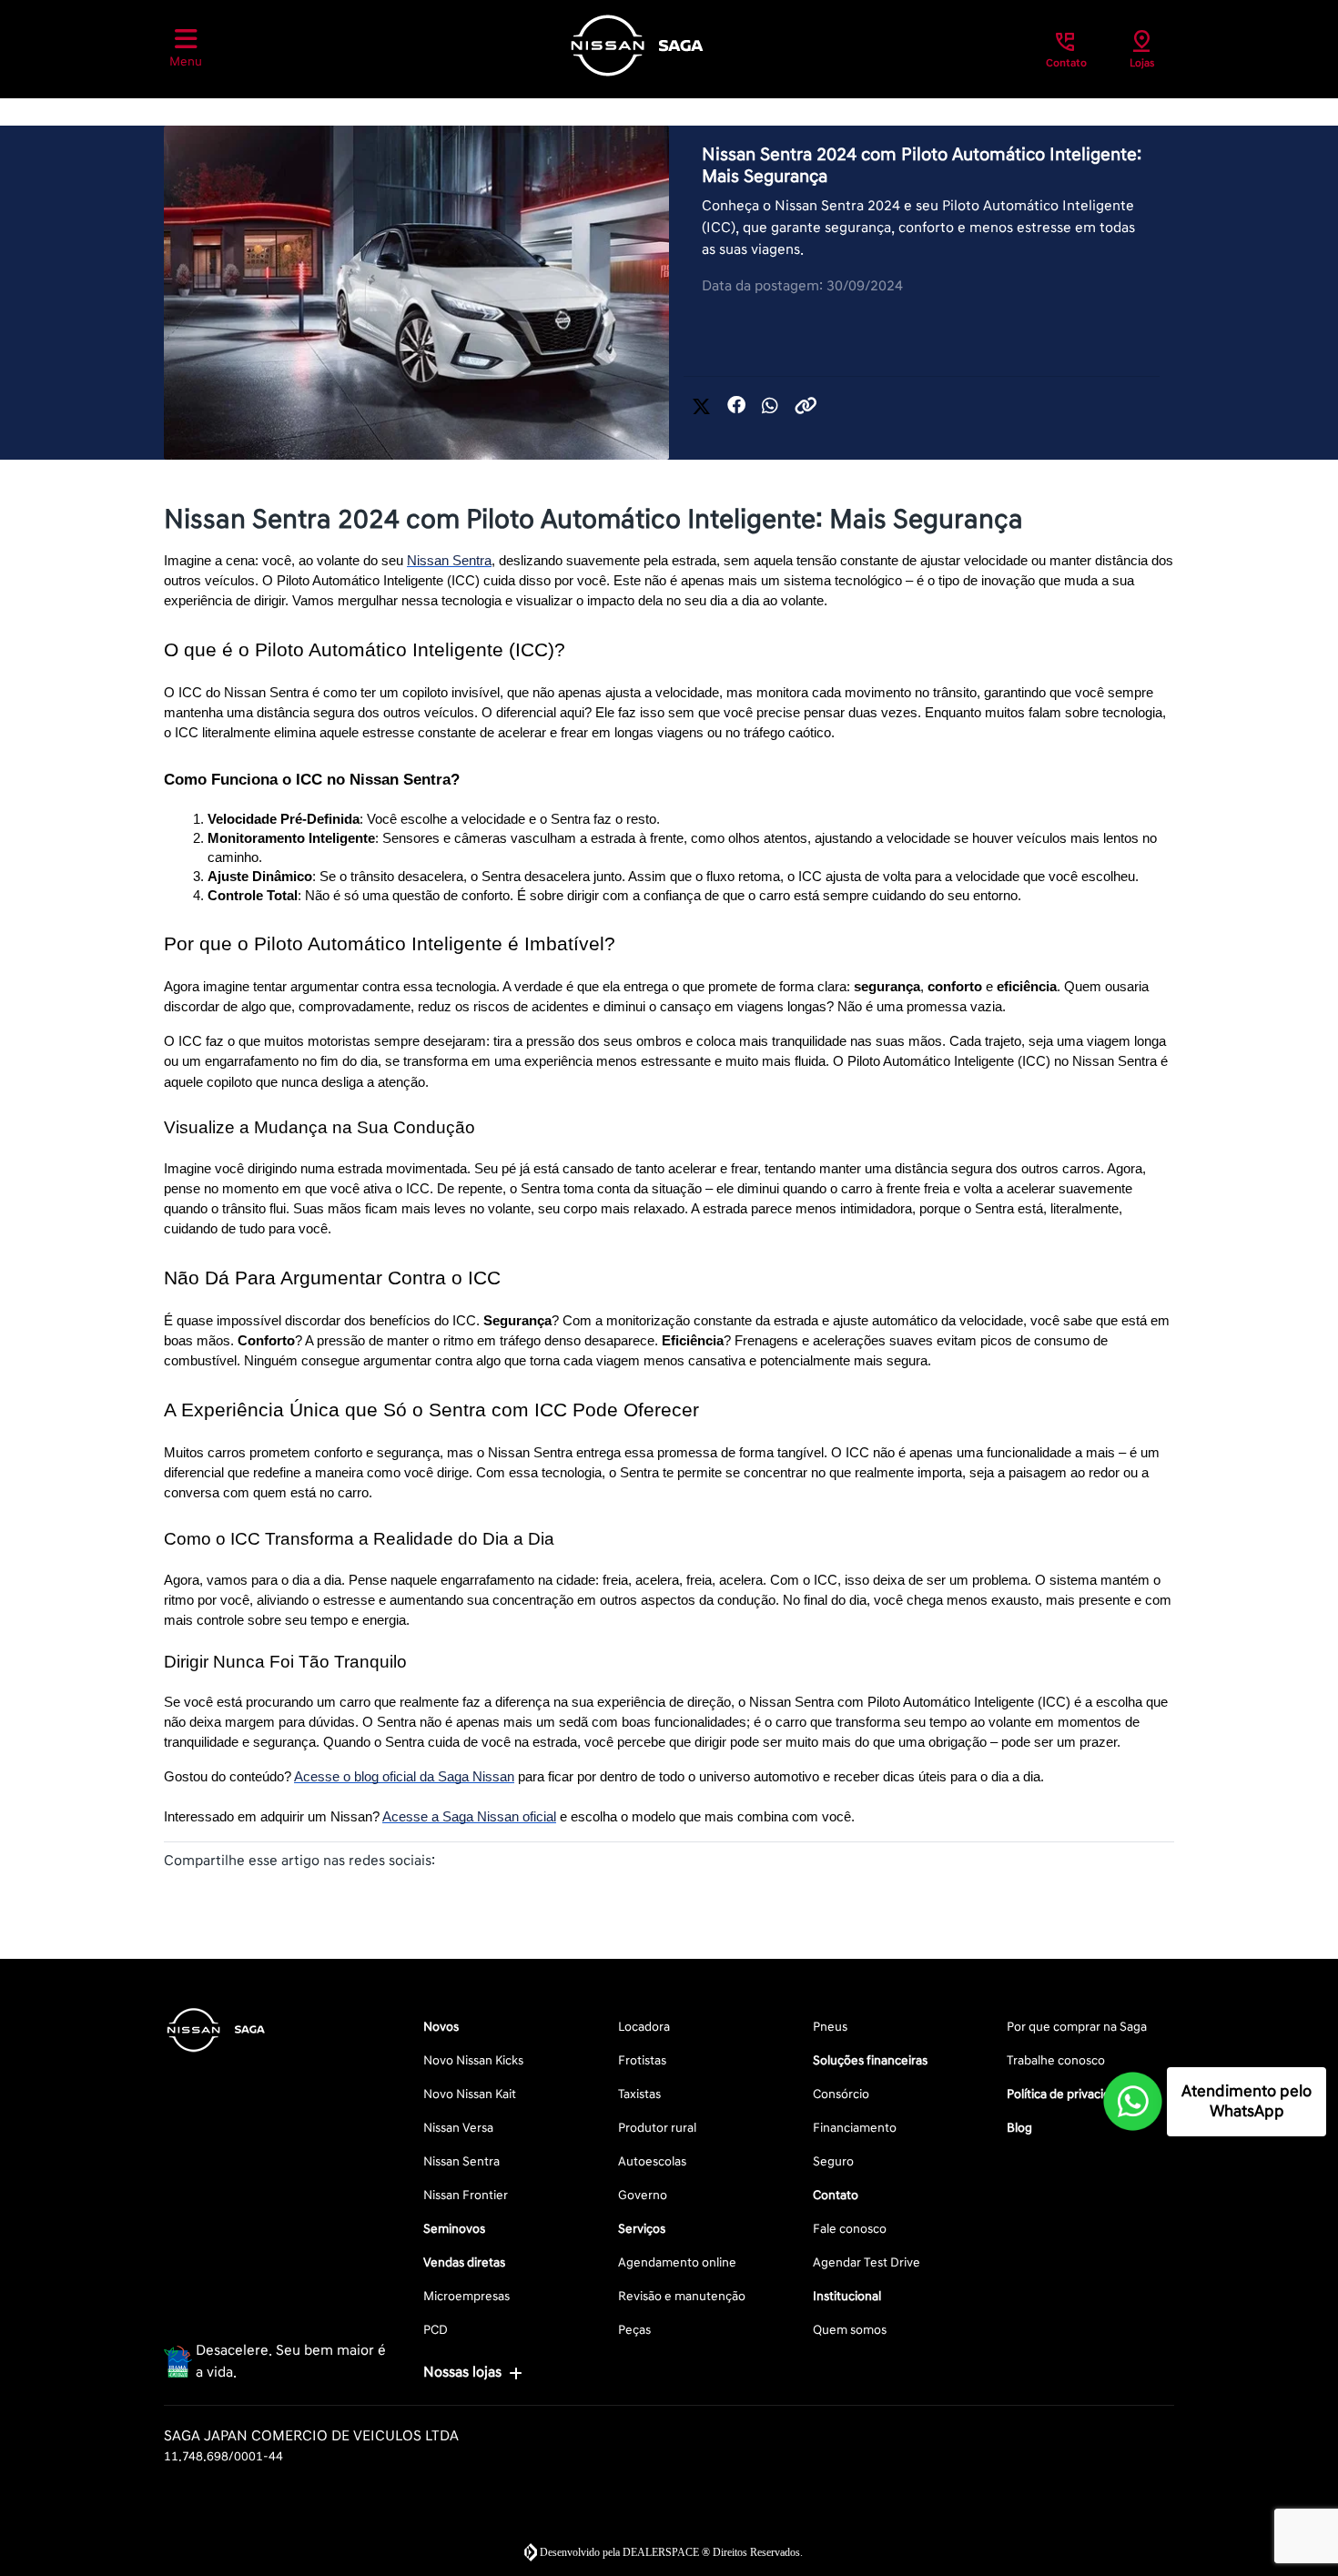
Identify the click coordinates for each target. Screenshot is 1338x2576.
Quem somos (850, 2330)
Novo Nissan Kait (470, 2094)
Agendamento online (677, 2262)
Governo (643, 2195)
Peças (634, 2330)
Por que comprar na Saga (1077, 2027)
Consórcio (841, 2094)
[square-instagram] (229, 2101)
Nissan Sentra (449, 561)
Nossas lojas (462, 2372)
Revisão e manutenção (682, 2296)
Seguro (833, 2161)
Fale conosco (850, 2229)
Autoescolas (652, 2161)
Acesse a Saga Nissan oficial (469, 1817)
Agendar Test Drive (867, 2262)
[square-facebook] (186, 2101)
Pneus (830, 2027)
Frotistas (642, 2060)
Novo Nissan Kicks (473, 2060)
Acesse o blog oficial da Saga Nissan (404, 1777)
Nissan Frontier (466, 2195)
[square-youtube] (273, 2101)
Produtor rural (657, 2128)
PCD (436, 2330)
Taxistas (639, 2094)
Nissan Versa (458, 2128)
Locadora (644, 2027)
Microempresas (466, 2296)
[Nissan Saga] (637, 46)
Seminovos (454, 2229)
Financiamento (855, 2128)
